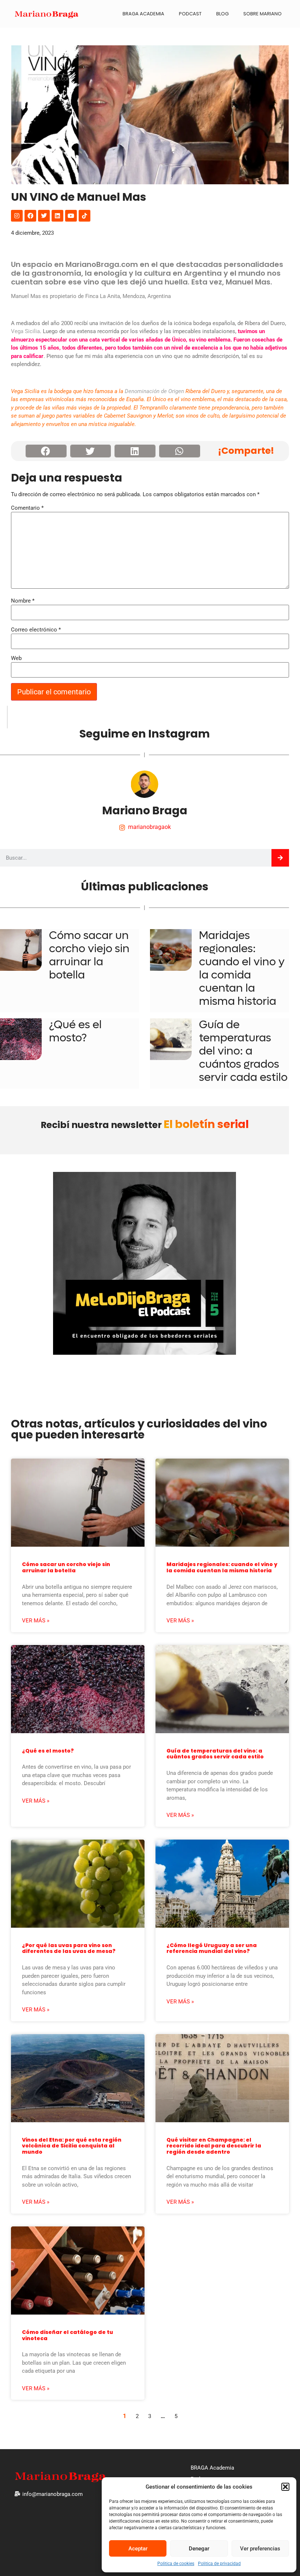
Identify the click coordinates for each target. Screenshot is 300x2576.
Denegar (199, 2549)
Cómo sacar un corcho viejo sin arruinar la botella (89, 955)
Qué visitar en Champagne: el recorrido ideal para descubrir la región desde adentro (214, 2146)
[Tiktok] (85, 216)
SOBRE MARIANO (262, 14)
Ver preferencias (260, 2549)
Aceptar (138, 2549)
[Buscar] (280, 858)
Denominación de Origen (154, 391)
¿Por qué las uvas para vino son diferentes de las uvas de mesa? (69, 1948)
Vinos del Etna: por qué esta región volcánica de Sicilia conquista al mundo (72, 2146)
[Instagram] (17, 216)
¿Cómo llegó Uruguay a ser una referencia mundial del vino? (212, 1948)
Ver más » (36, 1621)
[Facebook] (30, 216)
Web (16, 658)
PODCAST (190, 14)
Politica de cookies (176, 2564)
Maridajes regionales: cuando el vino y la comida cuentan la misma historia (242, 968)
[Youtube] (71, 216)
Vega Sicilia (25, 331)
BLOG (222, 14)
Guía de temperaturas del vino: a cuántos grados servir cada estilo (243, 1051)
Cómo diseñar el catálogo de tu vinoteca (67, 2335)
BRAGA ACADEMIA (143, 14)
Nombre (23, 601)
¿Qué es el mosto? (75, 1031)
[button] (285, 2487)
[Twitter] (44, 216)
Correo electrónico (36, 630)
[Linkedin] (57, 216)
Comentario (27, 508)
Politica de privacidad (219, 2564)
